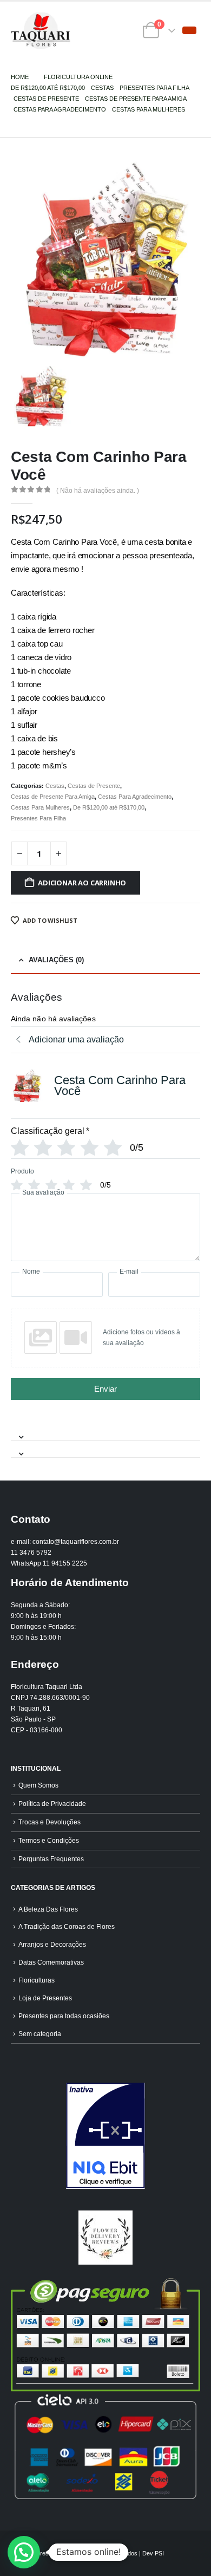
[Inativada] (105, 2136)
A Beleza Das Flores (48, 1909)
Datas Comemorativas (51, 1962)
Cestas (55, 786)
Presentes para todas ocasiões (64, 2016)
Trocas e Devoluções (50, 1822)
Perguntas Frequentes (51, 1859)
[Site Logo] (41, 31)
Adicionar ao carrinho (82, 883)
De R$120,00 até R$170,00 (109, 807)
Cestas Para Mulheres (40, 807)
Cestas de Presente (94, 786)
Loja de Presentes (45, 1998)
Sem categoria (40, 2034)
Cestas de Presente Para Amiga (53, 797)
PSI (159, 2553)
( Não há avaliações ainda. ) (98, 491)
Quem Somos (38, 1785)
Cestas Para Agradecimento (135, 797)
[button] (189, 30)
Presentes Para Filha (38, 818)
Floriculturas (37, 1980)
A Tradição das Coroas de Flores (67, 1926)
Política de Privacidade (52, 1804)
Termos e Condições (49, 1840)
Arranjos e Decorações (52, 1944)
